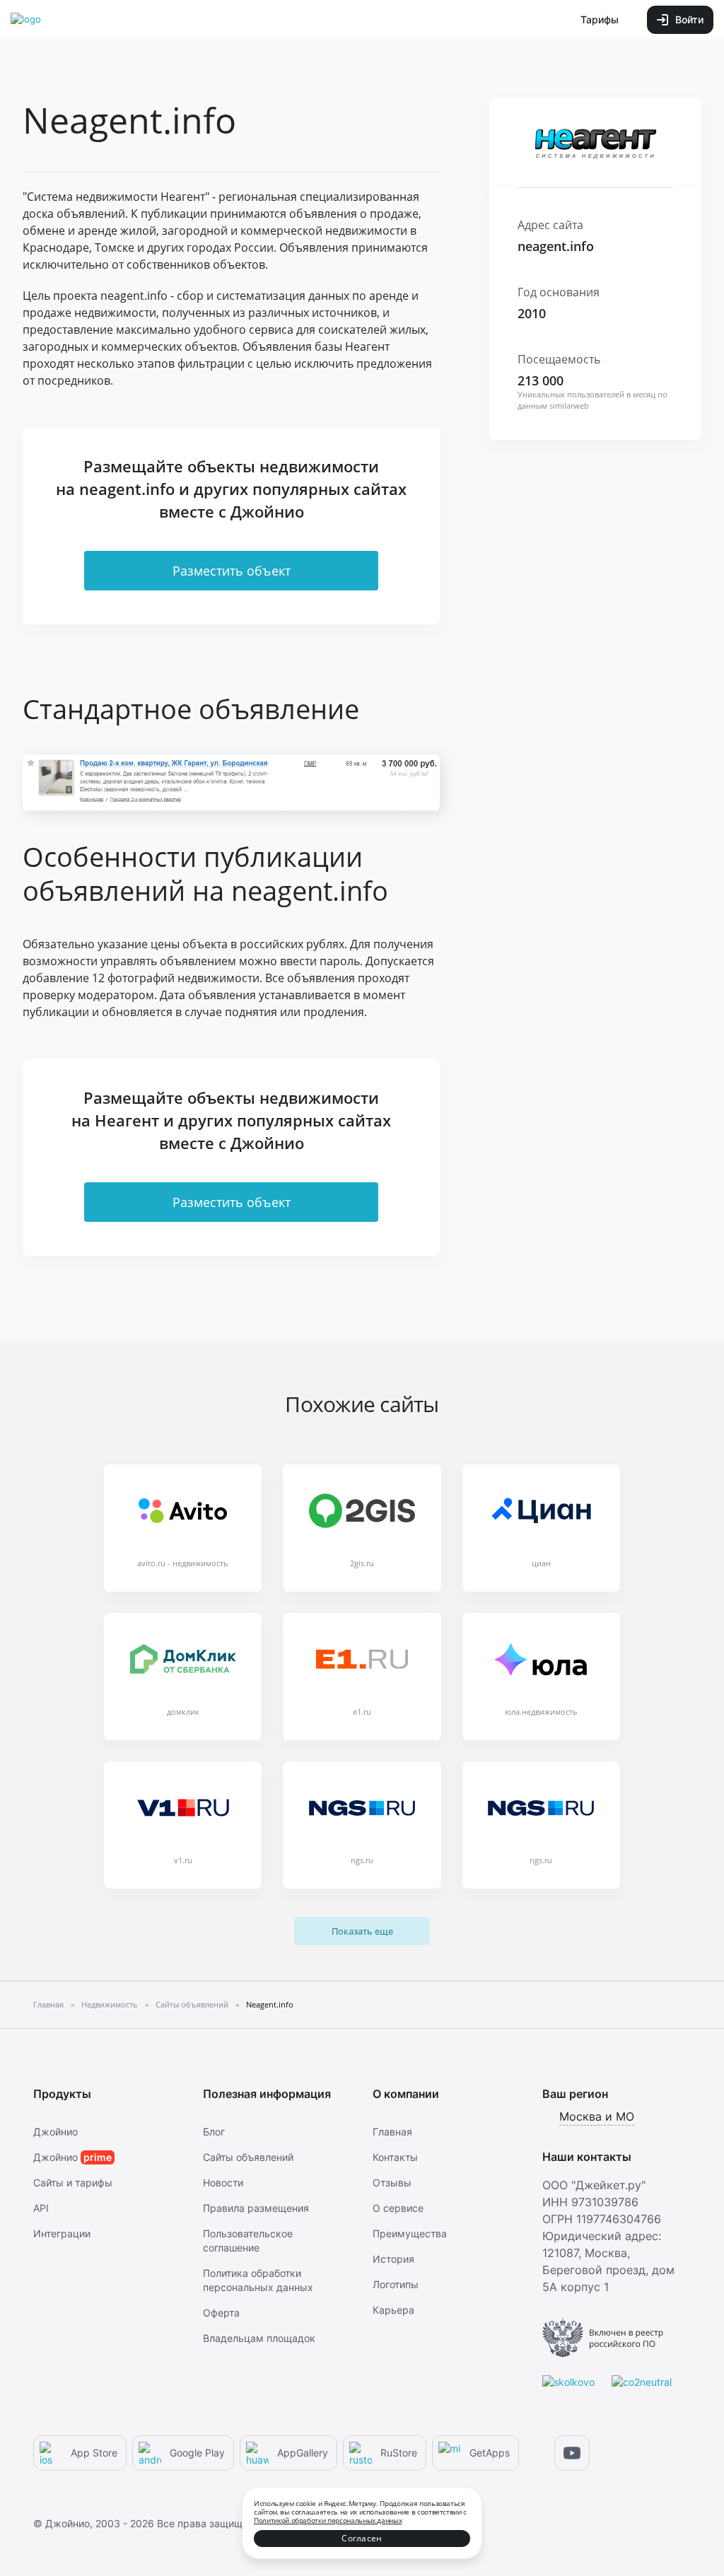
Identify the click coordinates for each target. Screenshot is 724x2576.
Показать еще (362, 1931)
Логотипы (396, 2284)
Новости (223, 2182)
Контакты (395, 2157)
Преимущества (410, 2233)
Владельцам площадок (259, 2338)
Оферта (221, 2313)
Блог (214, 2132)
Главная (392, 2132)
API (41, 2208)
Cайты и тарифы (73, 2182)
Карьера (393, 2310)
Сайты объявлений (248, 2157)
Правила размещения (256, 2208)
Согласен (362, 2538)
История (393, 2259)
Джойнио (56, 2132)
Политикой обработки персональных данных (328, 2520)
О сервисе (398, 2208)
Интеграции (62, 2233)
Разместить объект (232, 571)
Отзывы (392, 2182)
